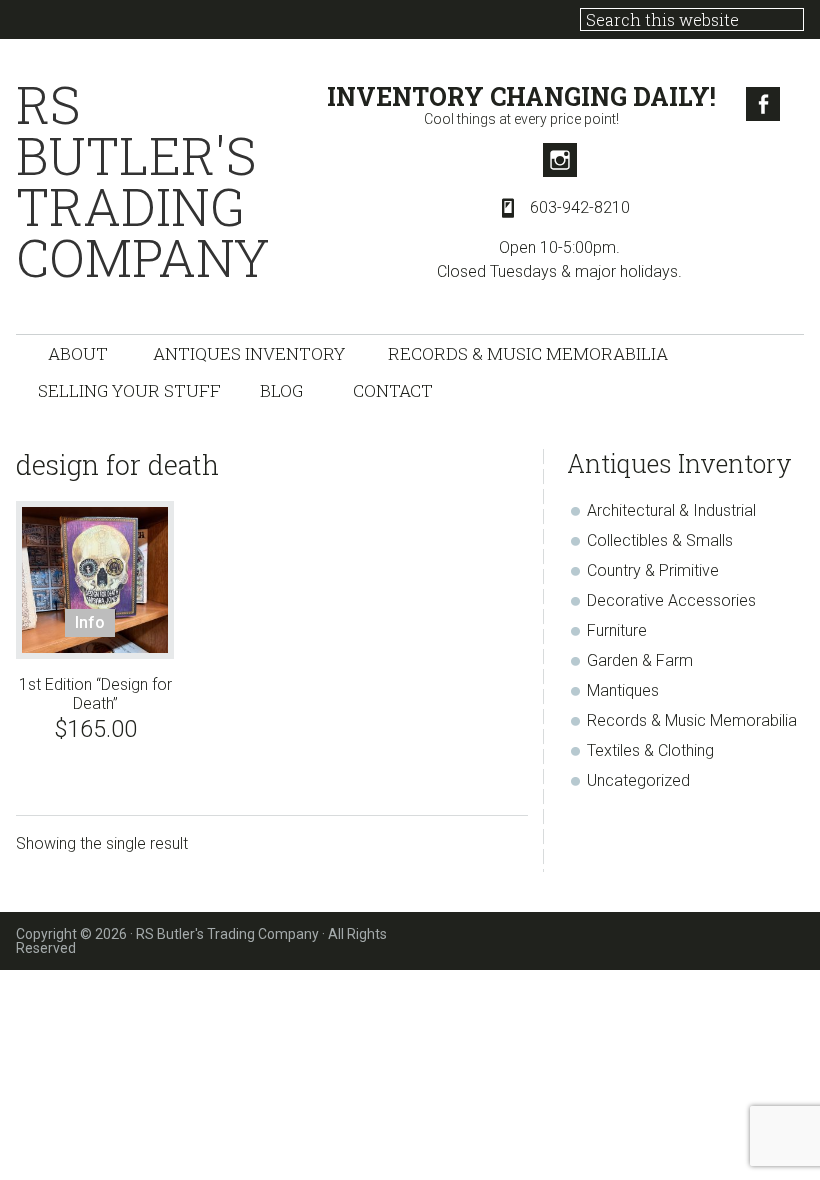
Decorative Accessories (671, 600)
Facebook (763, 104)
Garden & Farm (640, 660)
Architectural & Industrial (671, 510)
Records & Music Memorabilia (692, 720)
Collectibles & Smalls (660, 540)
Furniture (617, 630)
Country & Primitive (653, 570)
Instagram (560, 160)
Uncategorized (638, 780)
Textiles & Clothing (650, 750)
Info (90, 622)
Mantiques (623, 690)
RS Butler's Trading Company (142, 181)
